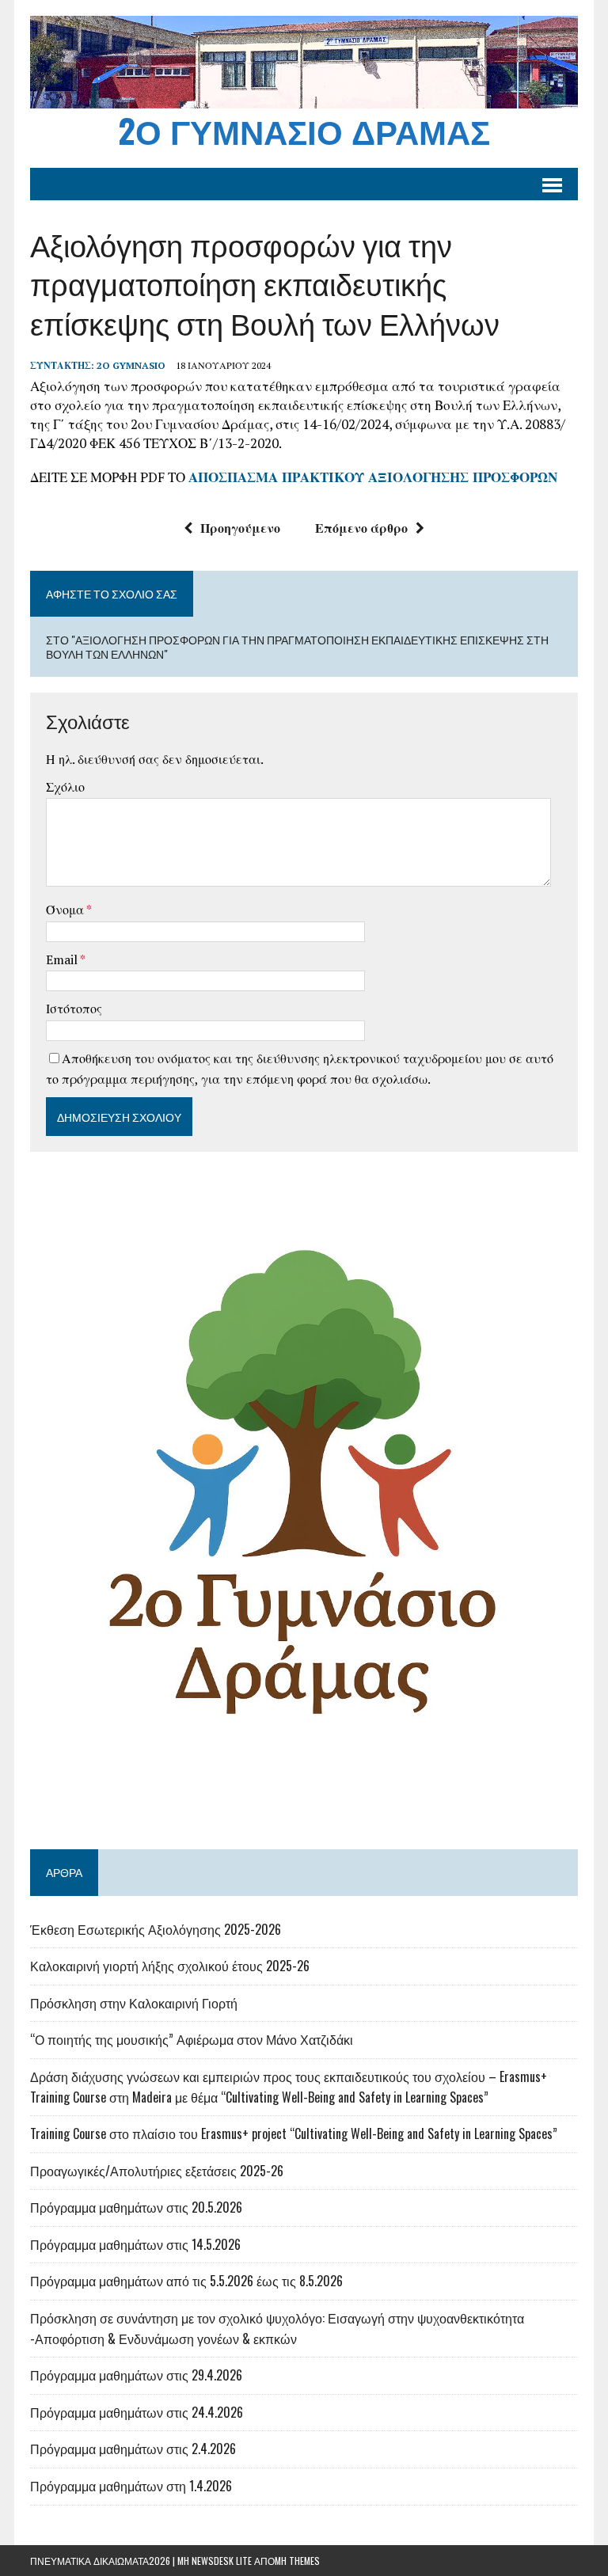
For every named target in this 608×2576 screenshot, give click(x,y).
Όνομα (66, 910)
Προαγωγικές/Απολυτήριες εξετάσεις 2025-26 (157, 2171)
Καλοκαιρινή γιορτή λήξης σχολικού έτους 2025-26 (170, 1966)
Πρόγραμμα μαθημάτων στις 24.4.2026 (137, 2412)
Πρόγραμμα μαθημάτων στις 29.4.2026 (136, 2375)
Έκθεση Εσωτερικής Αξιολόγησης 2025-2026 (156, 1929)
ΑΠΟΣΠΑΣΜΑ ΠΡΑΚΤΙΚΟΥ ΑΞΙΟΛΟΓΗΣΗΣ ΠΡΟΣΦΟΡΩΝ (373, 477)
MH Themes (297, 2561)
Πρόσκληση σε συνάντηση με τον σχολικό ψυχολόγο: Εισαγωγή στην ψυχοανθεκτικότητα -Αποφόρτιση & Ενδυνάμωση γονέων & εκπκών (277, 2328)
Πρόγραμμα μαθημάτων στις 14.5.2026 (135, 2244)
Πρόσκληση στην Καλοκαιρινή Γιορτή (134, 2003)
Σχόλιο (65, 787)
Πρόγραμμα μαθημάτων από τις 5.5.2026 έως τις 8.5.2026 (186, 2281)
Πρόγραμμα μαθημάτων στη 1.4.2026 (131, 2486)
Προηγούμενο (240, 528)
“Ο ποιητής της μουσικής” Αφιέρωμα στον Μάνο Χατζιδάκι (192, 2039)
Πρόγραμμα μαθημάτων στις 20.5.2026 (136, 2207)
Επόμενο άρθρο (361, 528)
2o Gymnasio (131, 365)
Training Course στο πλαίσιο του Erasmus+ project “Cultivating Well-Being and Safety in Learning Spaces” (294, 2133)
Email (63, 959)
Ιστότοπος (74, 1009)
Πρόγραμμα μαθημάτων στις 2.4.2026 (133, 2449)
